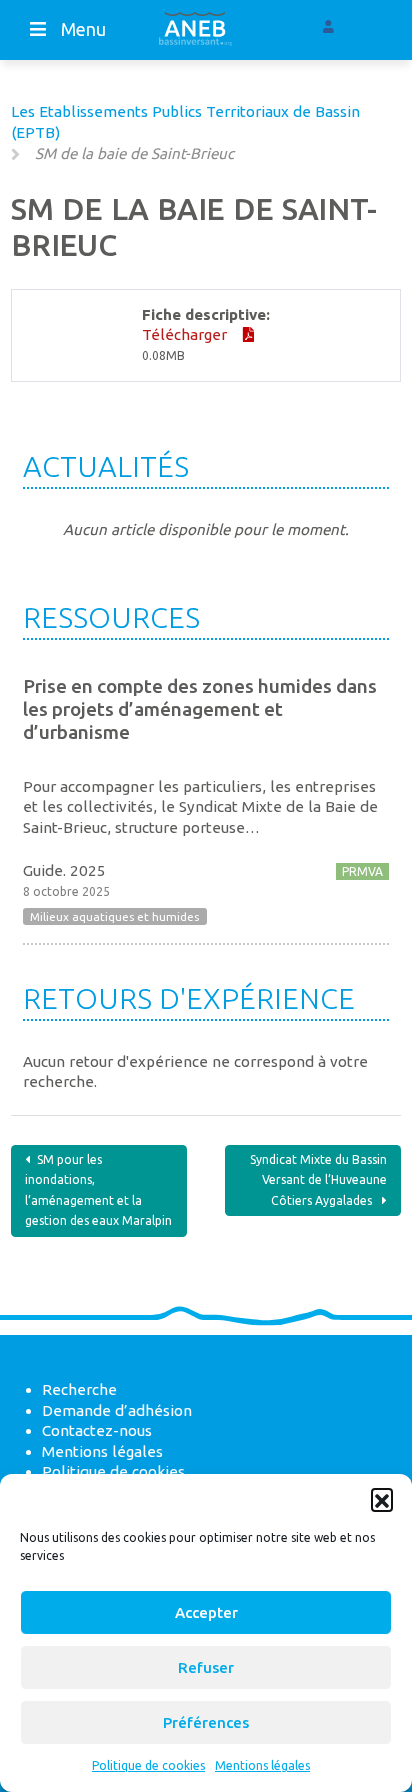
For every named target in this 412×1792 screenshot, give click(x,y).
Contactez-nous (97, 1430)
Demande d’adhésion (117, 1410)
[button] (382, 1499)
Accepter (206, 1612)
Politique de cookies (148, 1765)
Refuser (206, 1667)
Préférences (206, 1722)
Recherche (79, 1389)
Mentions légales (262, 1765)
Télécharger (186, 334)
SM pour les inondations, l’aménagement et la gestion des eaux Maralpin (98, 1190)
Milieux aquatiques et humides (114, 916)
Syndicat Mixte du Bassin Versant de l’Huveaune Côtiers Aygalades (318, 1180)
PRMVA (362, 871)
